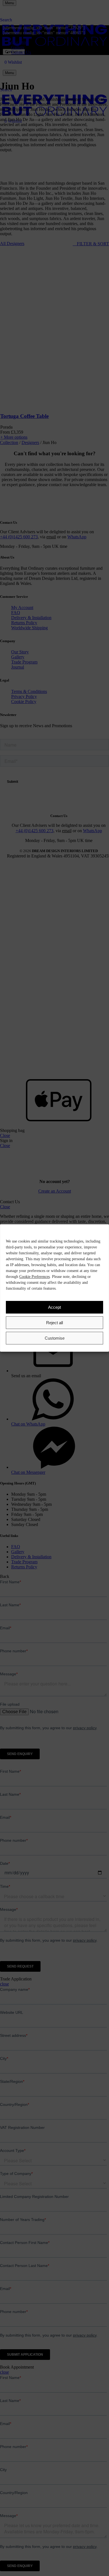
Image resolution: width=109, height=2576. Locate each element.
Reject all (54, 1323)
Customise (55, 1338)
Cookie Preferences (35, 1277)
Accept (54, 1307)
